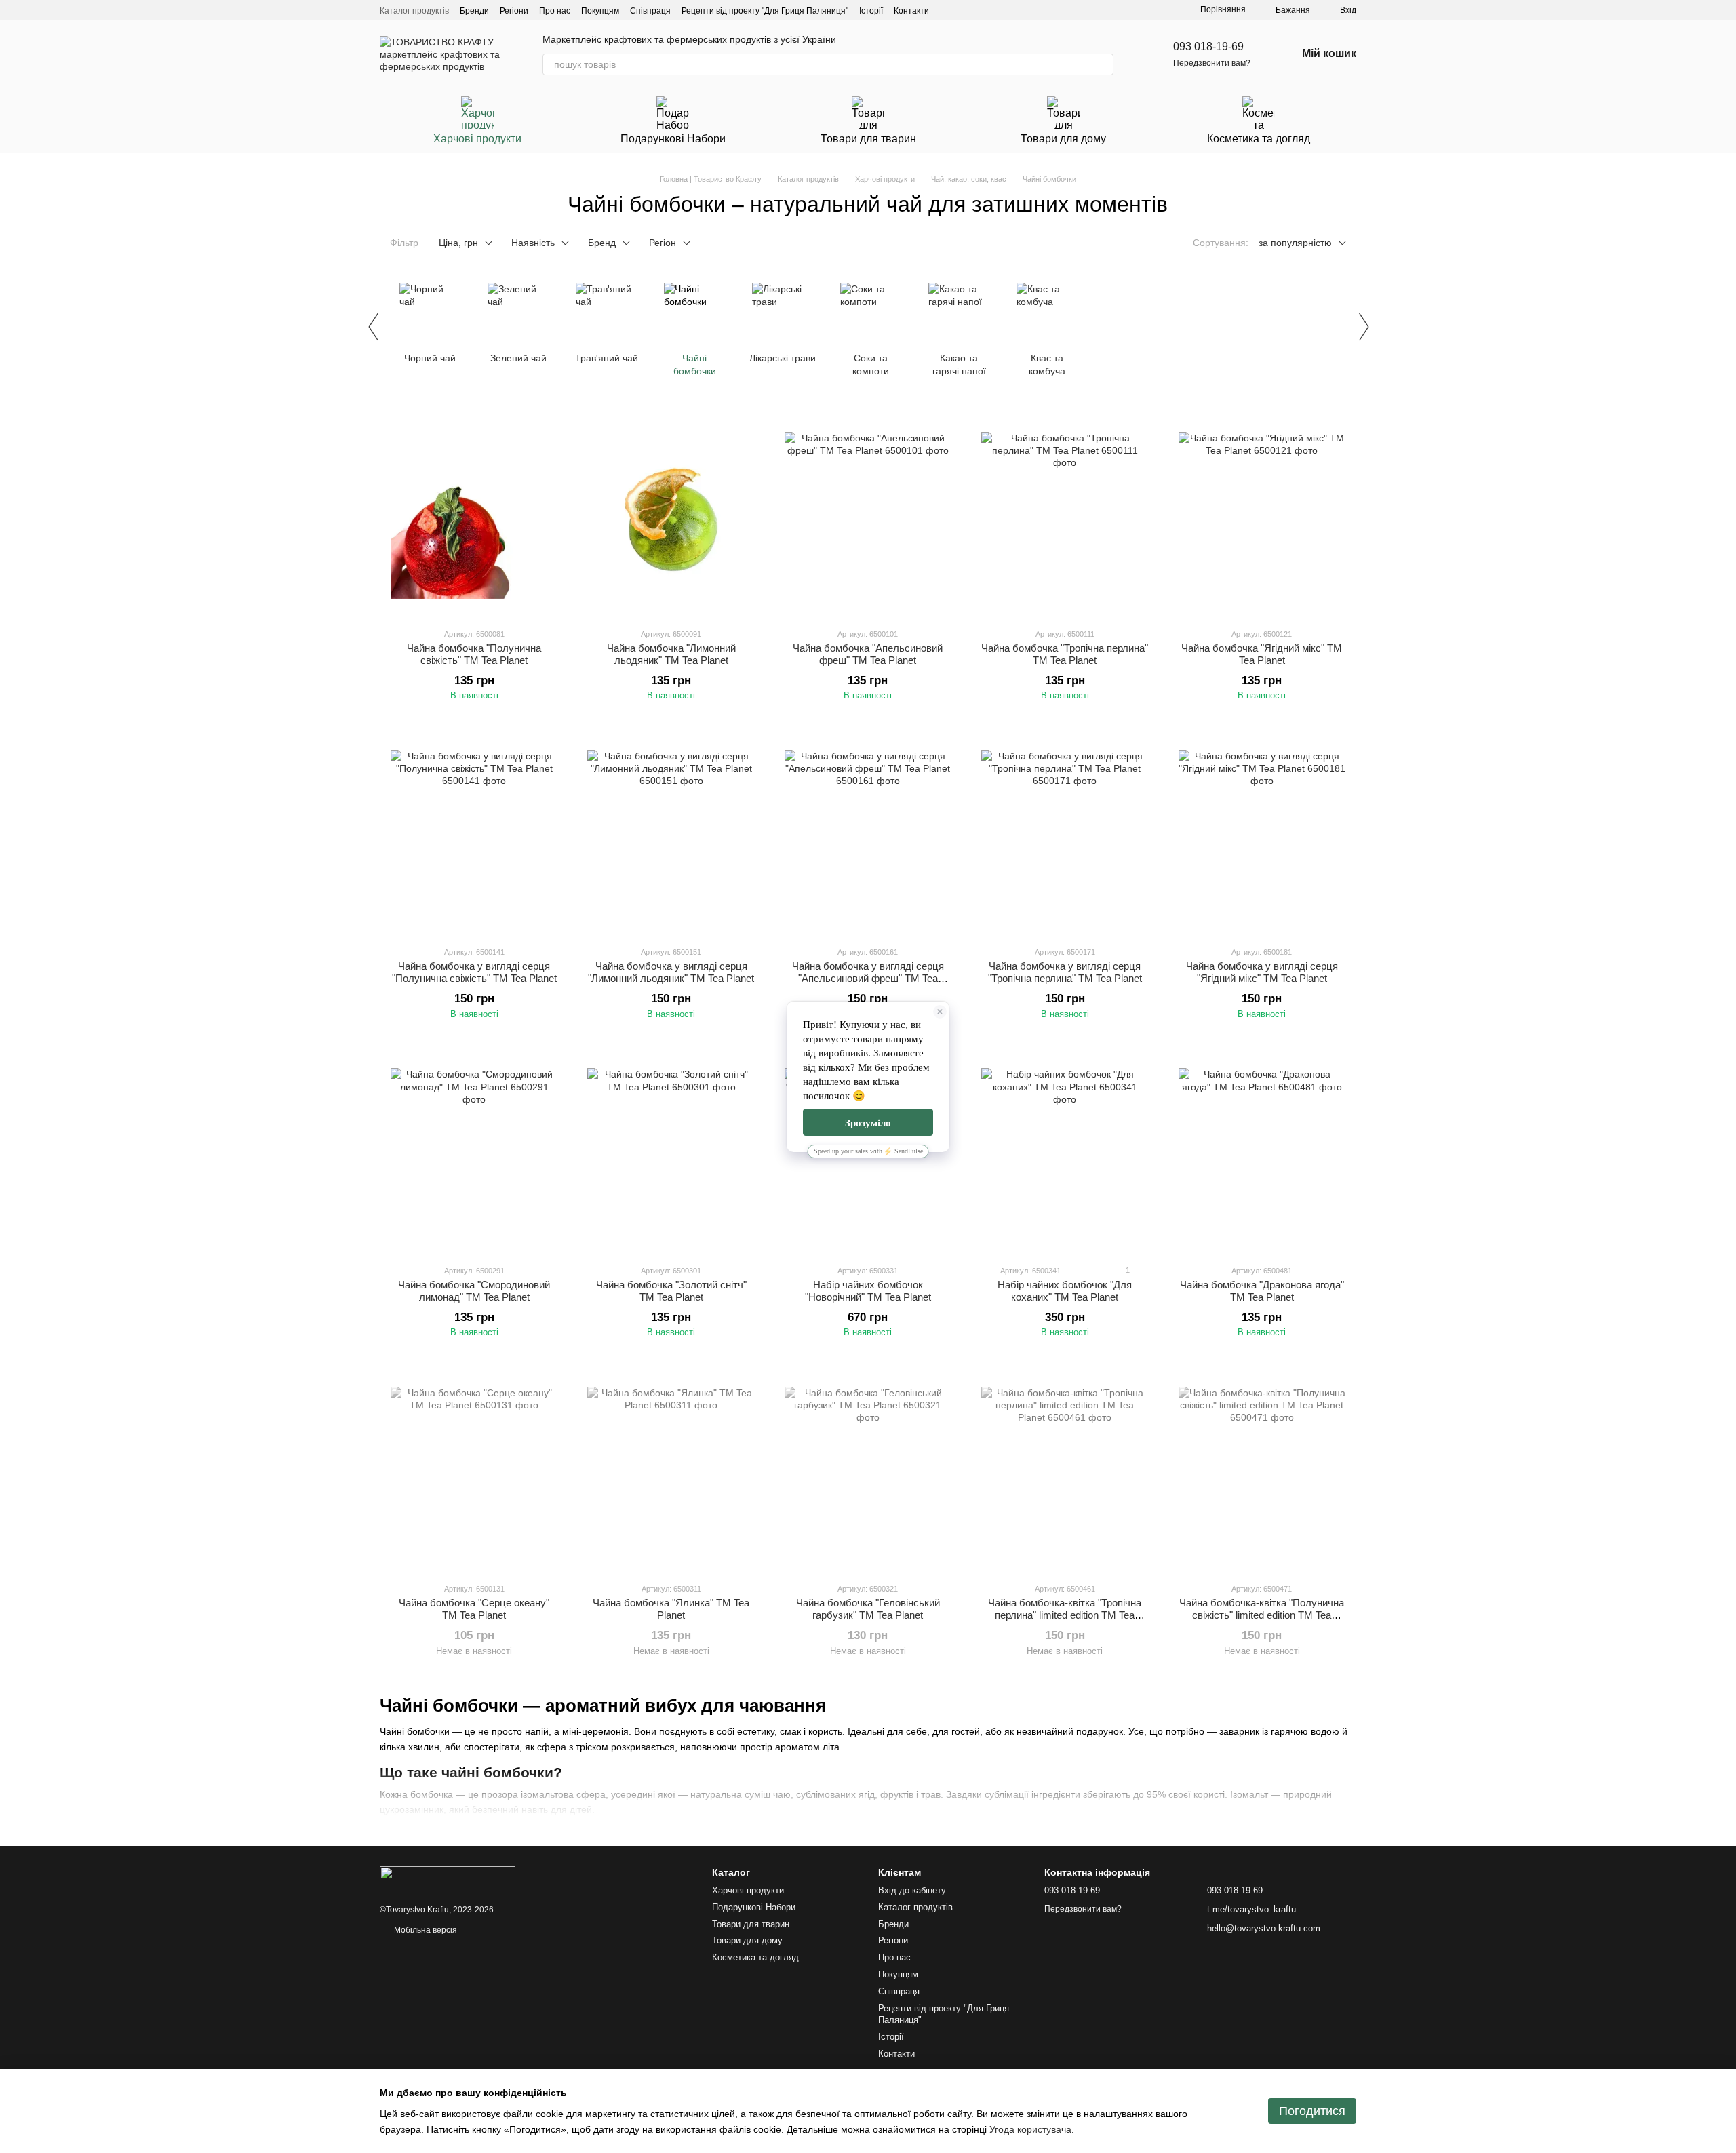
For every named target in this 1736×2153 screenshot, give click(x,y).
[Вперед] (1363, 327)
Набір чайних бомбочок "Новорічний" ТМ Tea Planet (868, 1291)
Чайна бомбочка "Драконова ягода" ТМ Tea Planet (1262, 1291)
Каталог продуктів (414, 11)
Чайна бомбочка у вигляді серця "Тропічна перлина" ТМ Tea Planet (1065, 972)
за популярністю (1295, 243)
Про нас (555, 11)
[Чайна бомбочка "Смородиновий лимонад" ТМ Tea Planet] (474, 1152)
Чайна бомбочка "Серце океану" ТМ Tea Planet (474, 1609)
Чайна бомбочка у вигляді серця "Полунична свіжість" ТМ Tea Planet (474, 972)
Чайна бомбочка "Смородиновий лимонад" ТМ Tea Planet (474, 1291)
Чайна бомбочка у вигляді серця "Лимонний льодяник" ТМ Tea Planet (671, 972)
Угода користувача (1030, 2129)
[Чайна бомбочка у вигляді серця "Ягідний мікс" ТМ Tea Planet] (1262, 833)
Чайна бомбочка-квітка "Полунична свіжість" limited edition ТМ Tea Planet (1262, 1615)
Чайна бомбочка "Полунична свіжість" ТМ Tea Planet (474, 654)
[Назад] (373, 327)
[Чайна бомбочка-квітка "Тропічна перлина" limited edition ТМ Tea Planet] (1065, 1470)
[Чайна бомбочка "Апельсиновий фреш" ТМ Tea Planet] (868, 515)
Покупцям (600, 11)
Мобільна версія (425, 1930)
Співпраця (650, 11)
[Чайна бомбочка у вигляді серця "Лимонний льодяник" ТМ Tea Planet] (671, 833)
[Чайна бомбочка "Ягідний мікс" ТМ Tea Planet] (1262, 515)
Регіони (514, 11)
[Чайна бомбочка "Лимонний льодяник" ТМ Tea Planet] (671, 515)
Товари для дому (1063, 139)
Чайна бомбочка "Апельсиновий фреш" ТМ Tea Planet (868, 654)
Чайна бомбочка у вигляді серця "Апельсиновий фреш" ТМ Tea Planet (868, 978)
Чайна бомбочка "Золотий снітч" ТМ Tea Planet (671, 1291)
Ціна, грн (458, 243)
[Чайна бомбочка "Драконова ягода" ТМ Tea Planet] (1262, 1152)
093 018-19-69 (1208, 46)
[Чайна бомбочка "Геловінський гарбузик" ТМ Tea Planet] (868, 1470)
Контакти (911, 11)
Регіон (663, 243)
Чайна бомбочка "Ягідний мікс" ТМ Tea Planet (1262, 654)
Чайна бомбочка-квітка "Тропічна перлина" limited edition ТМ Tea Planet (1065, 1615)
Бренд (602, 243)
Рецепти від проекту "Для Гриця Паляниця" (765, 11)
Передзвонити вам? (1212, 63)
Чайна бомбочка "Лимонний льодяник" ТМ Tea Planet (671, 654)
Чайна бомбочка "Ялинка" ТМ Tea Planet (671, 1609)
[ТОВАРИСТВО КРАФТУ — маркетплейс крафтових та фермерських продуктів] (448, 1876)
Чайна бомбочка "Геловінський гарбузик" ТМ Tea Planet (868, 1609)
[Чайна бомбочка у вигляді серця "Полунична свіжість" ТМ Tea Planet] (474, 833)
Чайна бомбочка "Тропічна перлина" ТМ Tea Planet (1065, 654)
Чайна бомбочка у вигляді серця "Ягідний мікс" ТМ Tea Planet (1262, 972)
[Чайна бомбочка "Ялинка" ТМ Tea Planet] (671, 1470)
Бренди (474, 11)
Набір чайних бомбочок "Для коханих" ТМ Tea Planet (1065, 1291)
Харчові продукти (477, 139)
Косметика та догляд (1259, 139)
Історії (871, 11)
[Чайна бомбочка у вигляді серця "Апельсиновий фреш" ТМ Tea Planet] (868, 833)
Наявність (533, 243)
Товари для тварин (868, 139)
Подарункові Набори (673, 139)
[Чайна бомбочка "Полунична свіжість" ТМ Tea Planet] (474, 515)
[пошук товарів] (1103, 64)
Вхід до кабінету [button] (912, 1890)
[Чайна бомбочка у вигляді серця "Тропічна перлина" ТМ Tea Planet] (1065, 833)
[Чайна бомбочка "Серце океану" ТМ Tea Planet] (474, 1470)
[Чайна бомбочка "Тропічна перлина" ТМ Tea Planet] (1065, 515)
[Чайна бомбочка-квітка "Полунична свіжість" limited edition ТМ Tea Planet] (1262, 1470)
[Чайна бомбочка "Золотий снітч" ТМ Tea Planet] (671, 1152)
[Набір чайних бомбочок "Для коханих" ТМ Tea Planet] (1065, 1152)
